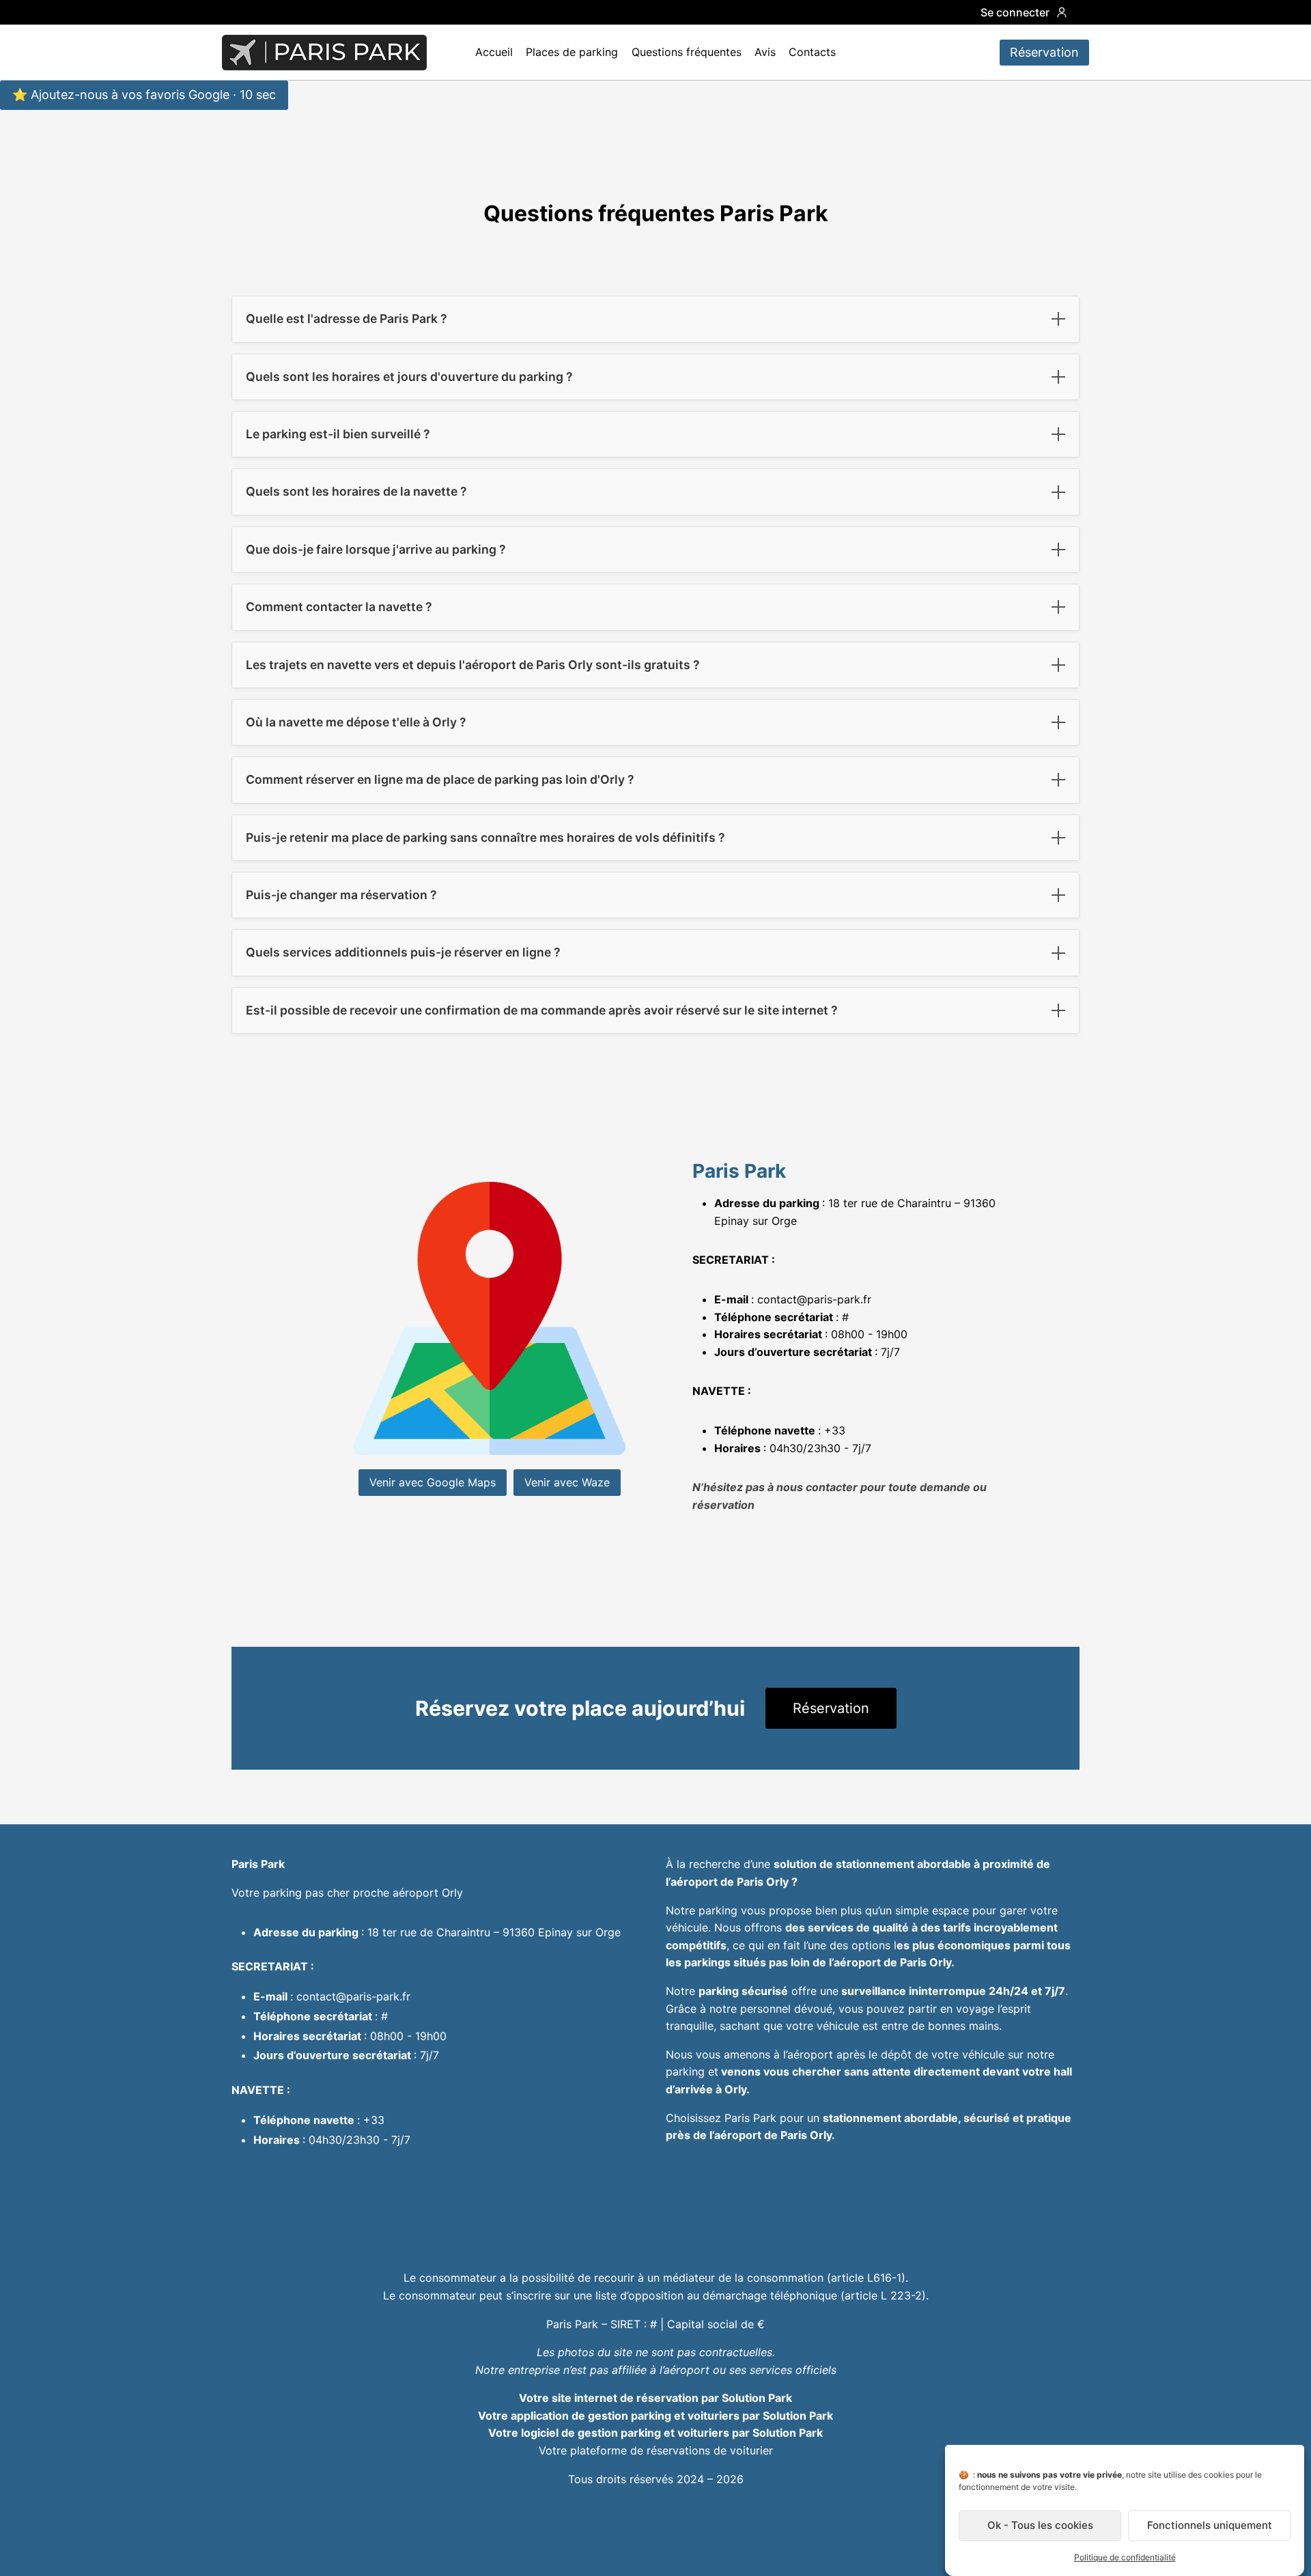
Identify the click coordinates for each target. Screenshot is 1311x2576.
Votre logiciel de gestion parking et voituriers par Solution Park (655, 2433)
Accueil (494, 52)
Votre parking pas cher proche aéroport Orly (347, 1893)
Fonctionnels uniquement (1210, 2526)
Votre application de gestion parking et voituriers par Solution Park (655, 2416)
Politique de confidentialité (1125, 2557)
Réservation (1044, 52)
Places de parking (572, 52)
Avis (765, 52)
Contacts (812, 52)
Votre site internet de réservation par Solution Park (655, 2398)
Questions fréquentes (687, 52)
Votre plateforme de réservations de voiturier (656, 2450)
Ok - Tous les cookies (1040, 2526)
